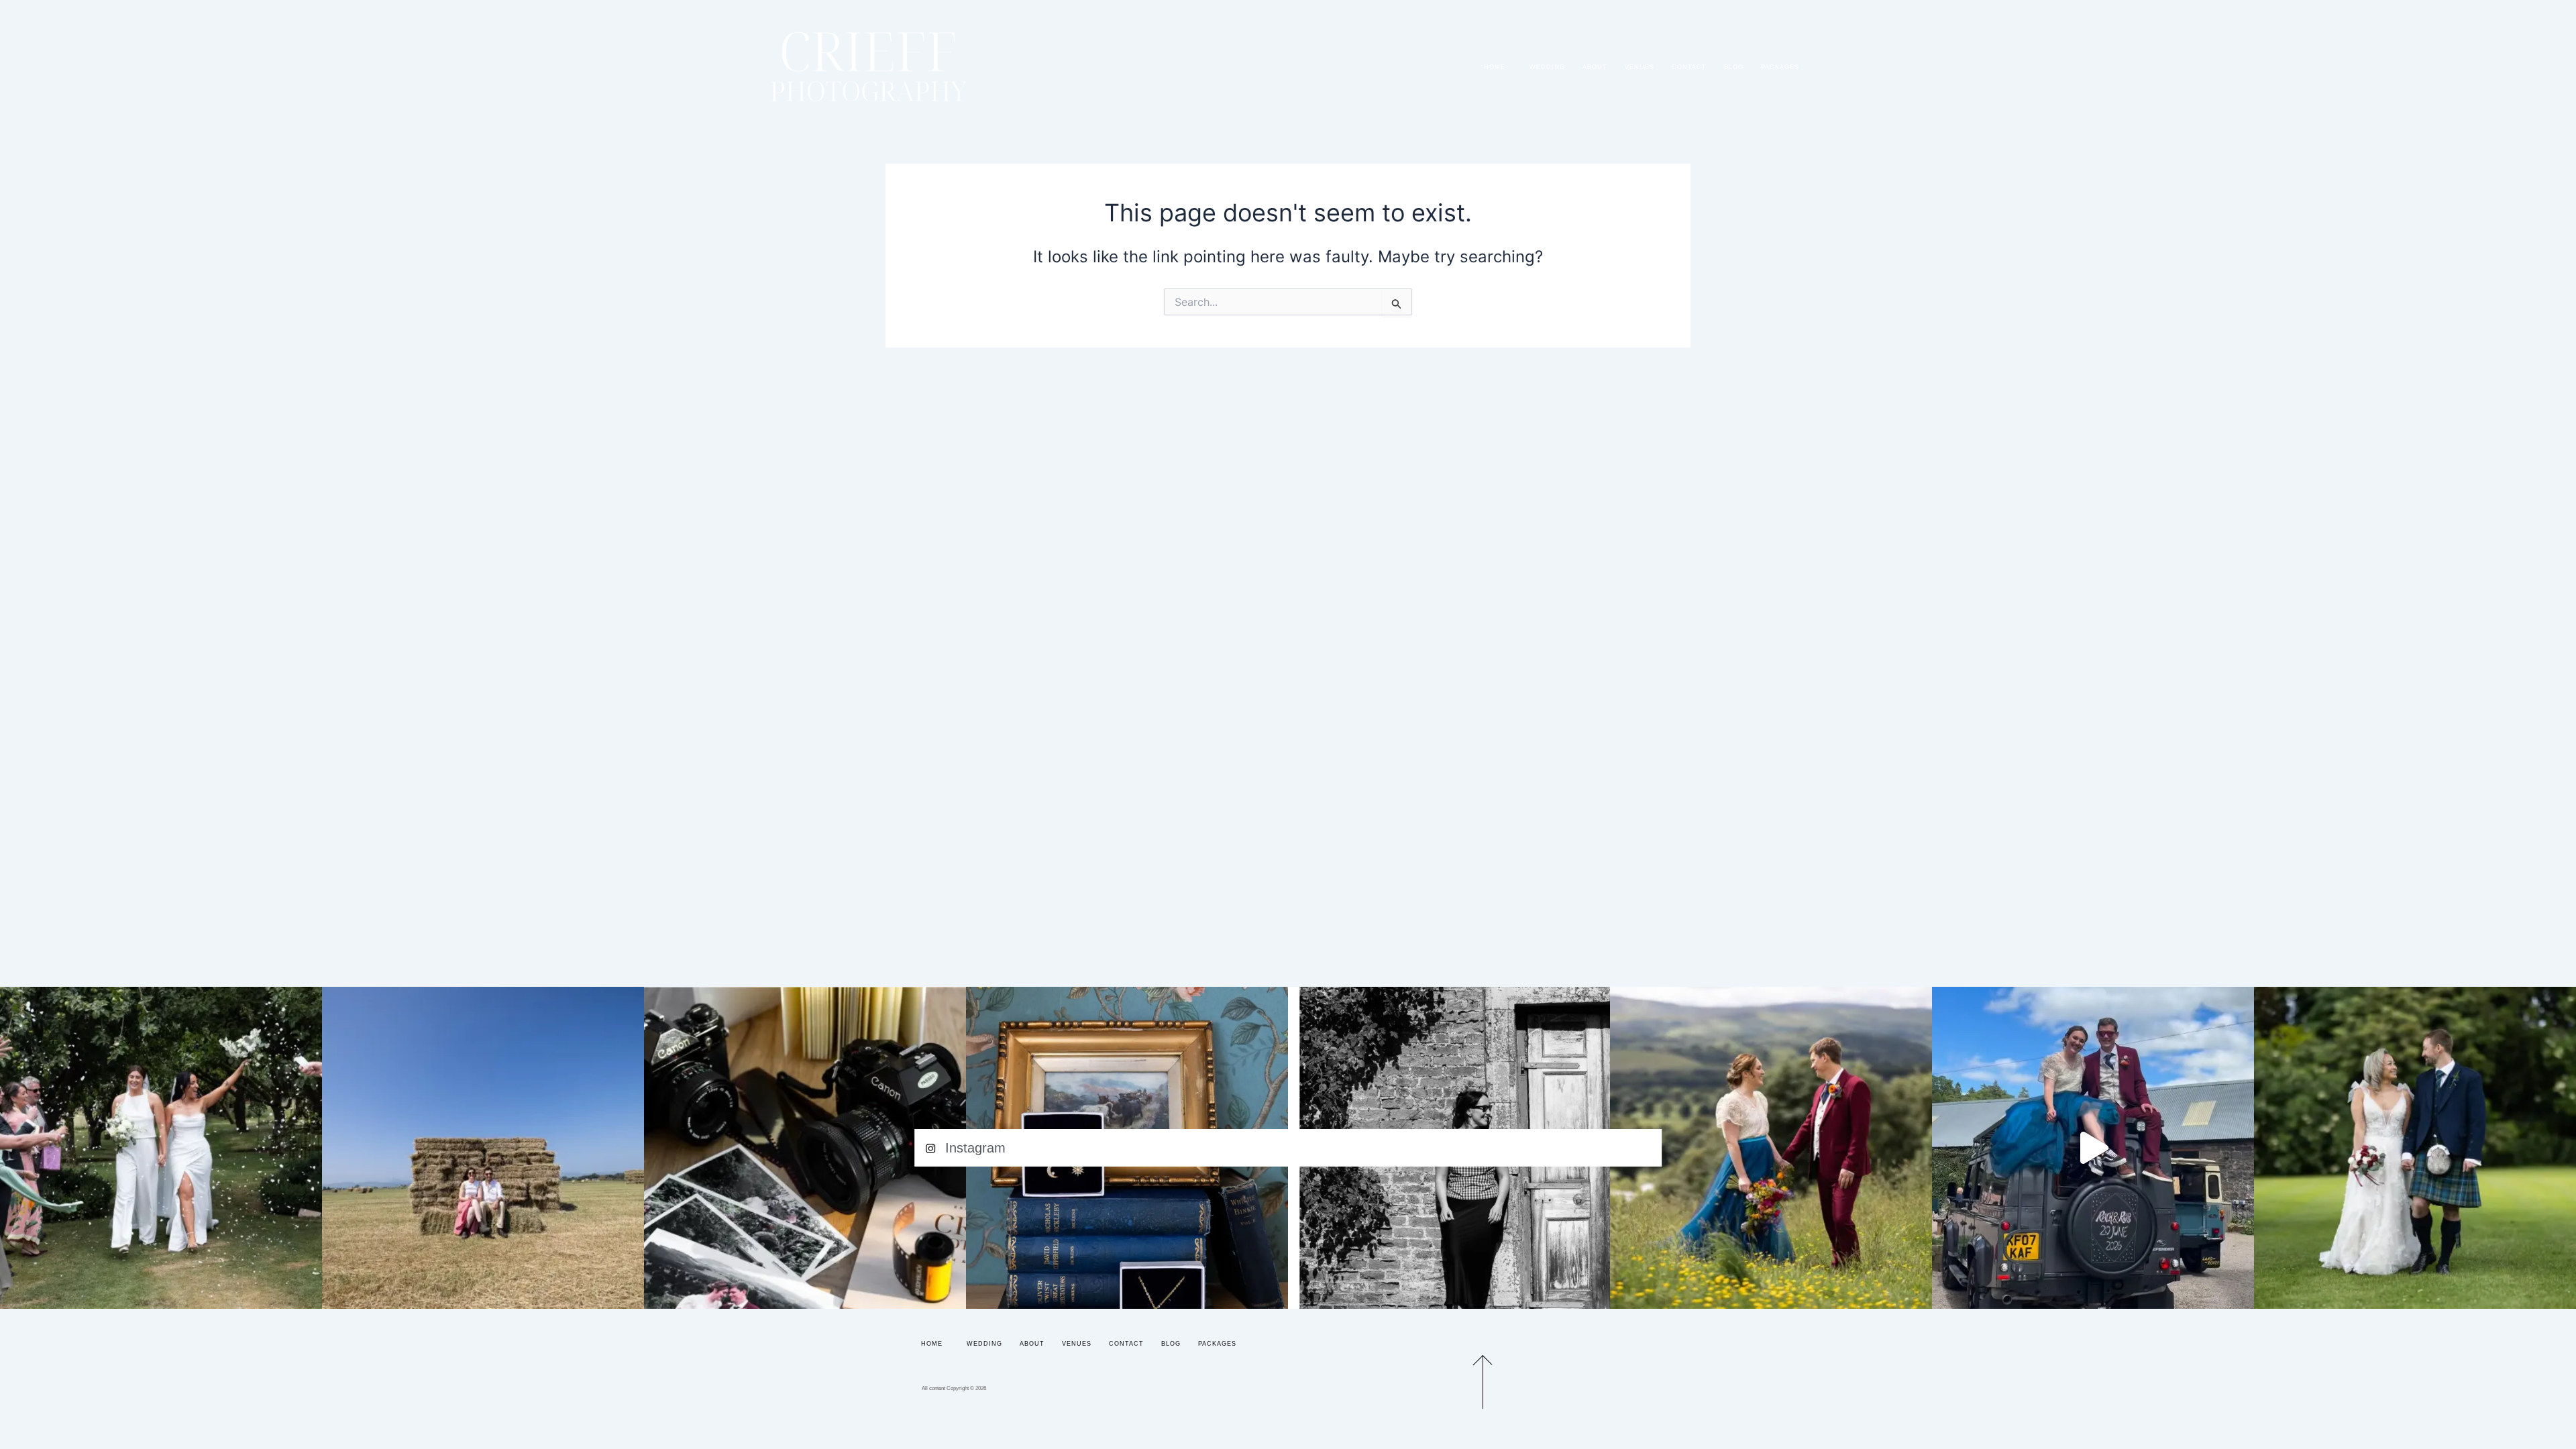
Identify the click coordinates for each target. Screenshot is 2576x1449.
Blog (1734, 67)
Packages (1780, 67)
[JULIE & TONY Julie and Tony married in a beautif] (2415, 1148)
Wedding (1547, 67)
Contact (1689, 67)
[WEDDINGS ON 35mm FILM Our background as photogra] (805, 1148)
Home (1495, 67)
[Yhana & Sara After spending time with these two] (161, 1148)
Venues (1640, 67)
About (1595, 67)
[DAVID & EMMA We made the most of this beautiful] (483, 1148)
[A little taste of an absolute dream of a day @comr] (2093, 1148)
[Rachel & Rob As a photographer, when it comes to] (1771, 1148)
